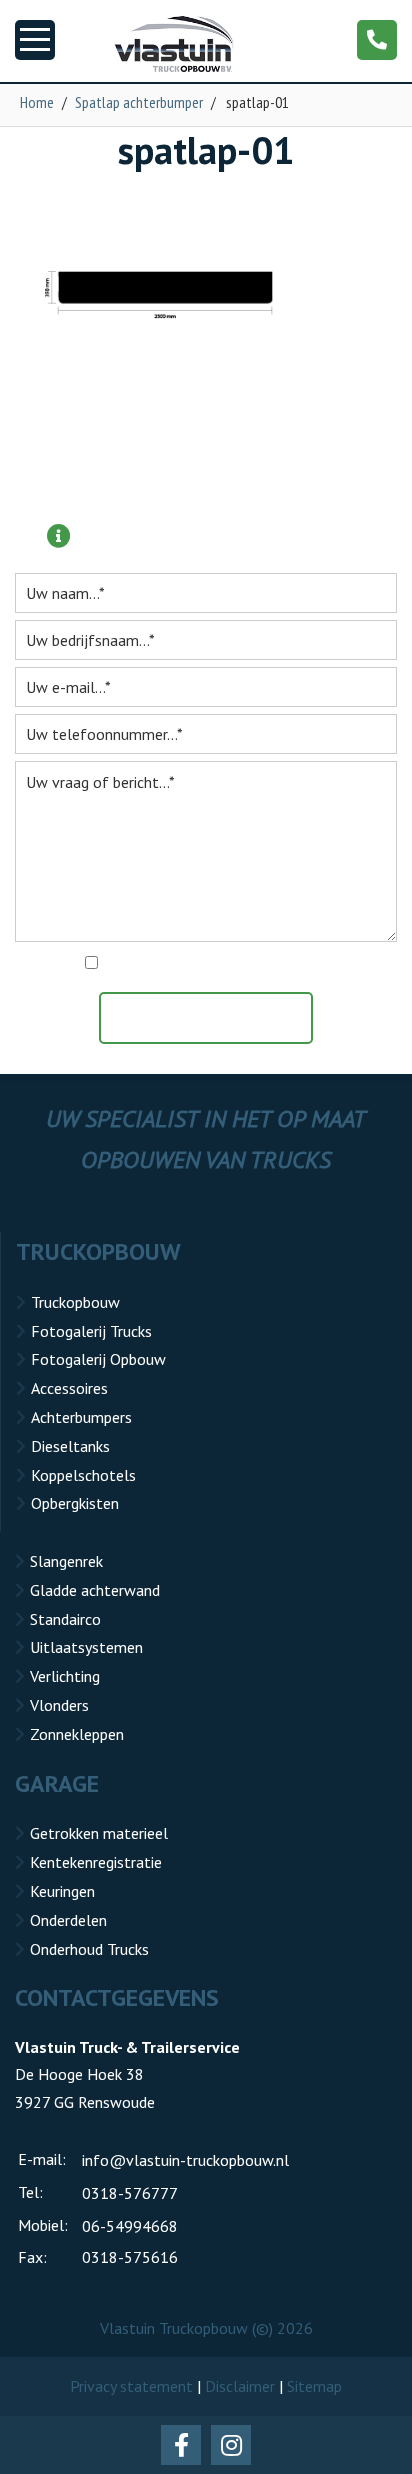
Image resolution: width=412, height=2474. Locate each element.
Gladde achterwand (95, 1590)
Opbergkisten (75, 1503)
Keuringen (62, 1891)
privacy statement (292, 964)
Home (37, 102)
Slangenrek (66, 1561)
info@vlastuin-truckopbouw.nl (185, 2160)
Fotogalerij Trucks (91, 1331)
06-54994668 (130, 2226)
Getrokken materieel (99, 1833)
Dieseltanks (70, 1446)
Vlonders (59, 1705)
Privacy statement (131, 2386)
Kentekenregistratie (96, 1862)
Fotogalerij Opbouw (98, 1359)
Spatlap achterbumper (139, 102)
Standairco (65, 1619)
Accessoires (69, 1388)
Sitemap (314, 2386)
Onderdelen (68, 1920)
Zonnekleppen (77, 1734)
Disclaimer (240, 2386)
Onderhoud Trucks (89, 1949)
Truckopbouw (75, 1302)
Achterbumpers (81, 1417)
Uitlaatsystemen (86, 1647)
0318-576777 (130, 2193)
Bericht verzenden (216, 1018)
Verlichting (65, 1676)
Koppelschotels (83, 1475)
